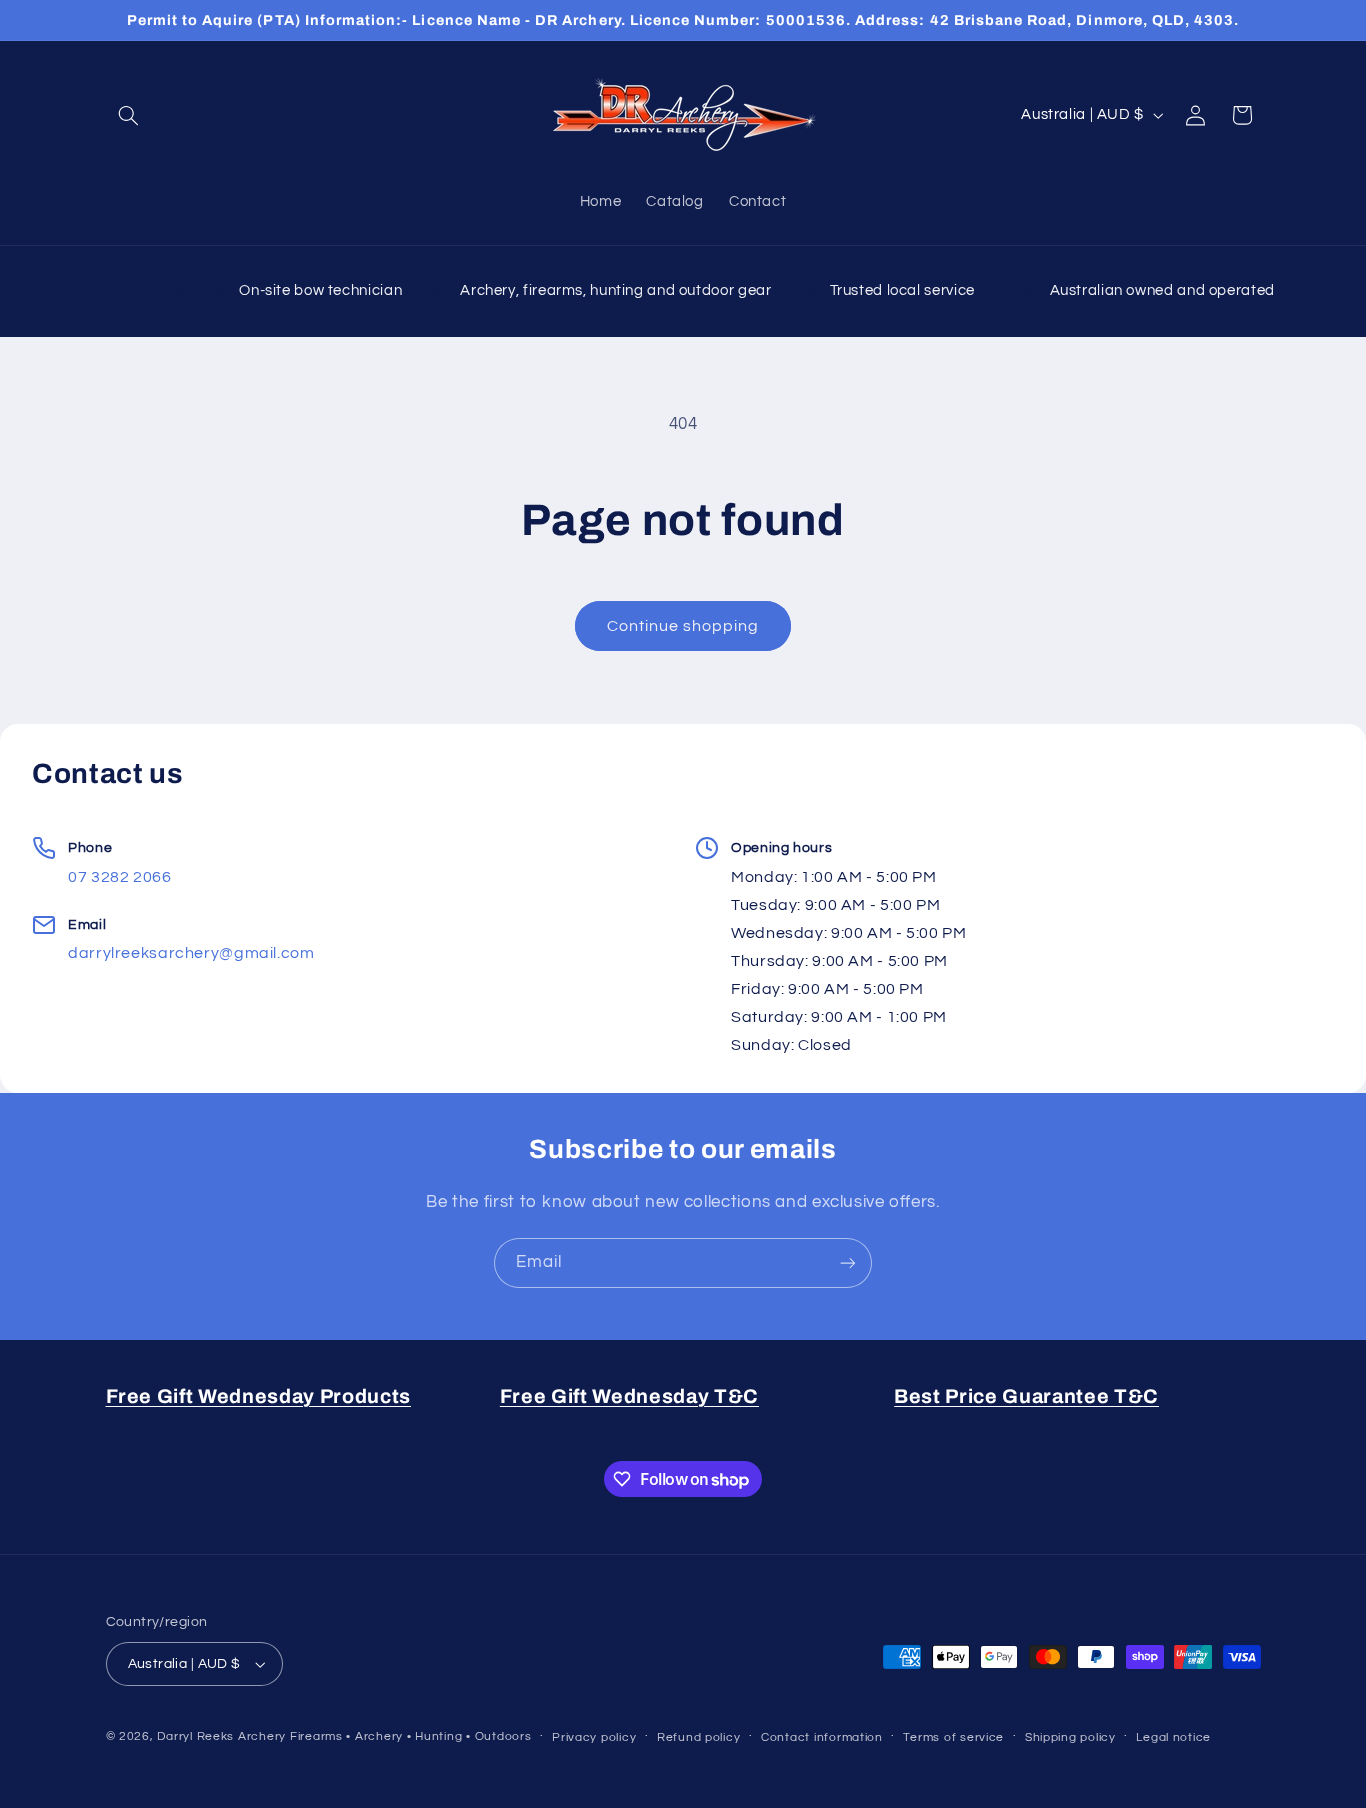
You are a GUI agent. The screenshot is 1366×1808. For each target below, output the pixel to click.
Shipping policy (1070, 1737)
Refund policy (699, 1737)
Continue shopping (683, 626)
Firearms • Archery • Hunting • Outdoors (411, 1736)
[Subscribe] (848, 1262)
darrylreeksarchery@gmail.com (191, 953)
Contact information (822, 1737)
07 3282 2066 (120, 877)
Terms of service (953, 1737)
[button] (129, 115)
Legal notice (1173, 1737)
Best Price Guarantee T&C (1026, 1396)
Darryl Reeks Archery (221, 1736)
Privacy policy (594, 1737)
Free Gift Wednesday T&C (629, 1396)
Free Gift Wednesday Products (258, 1396)
